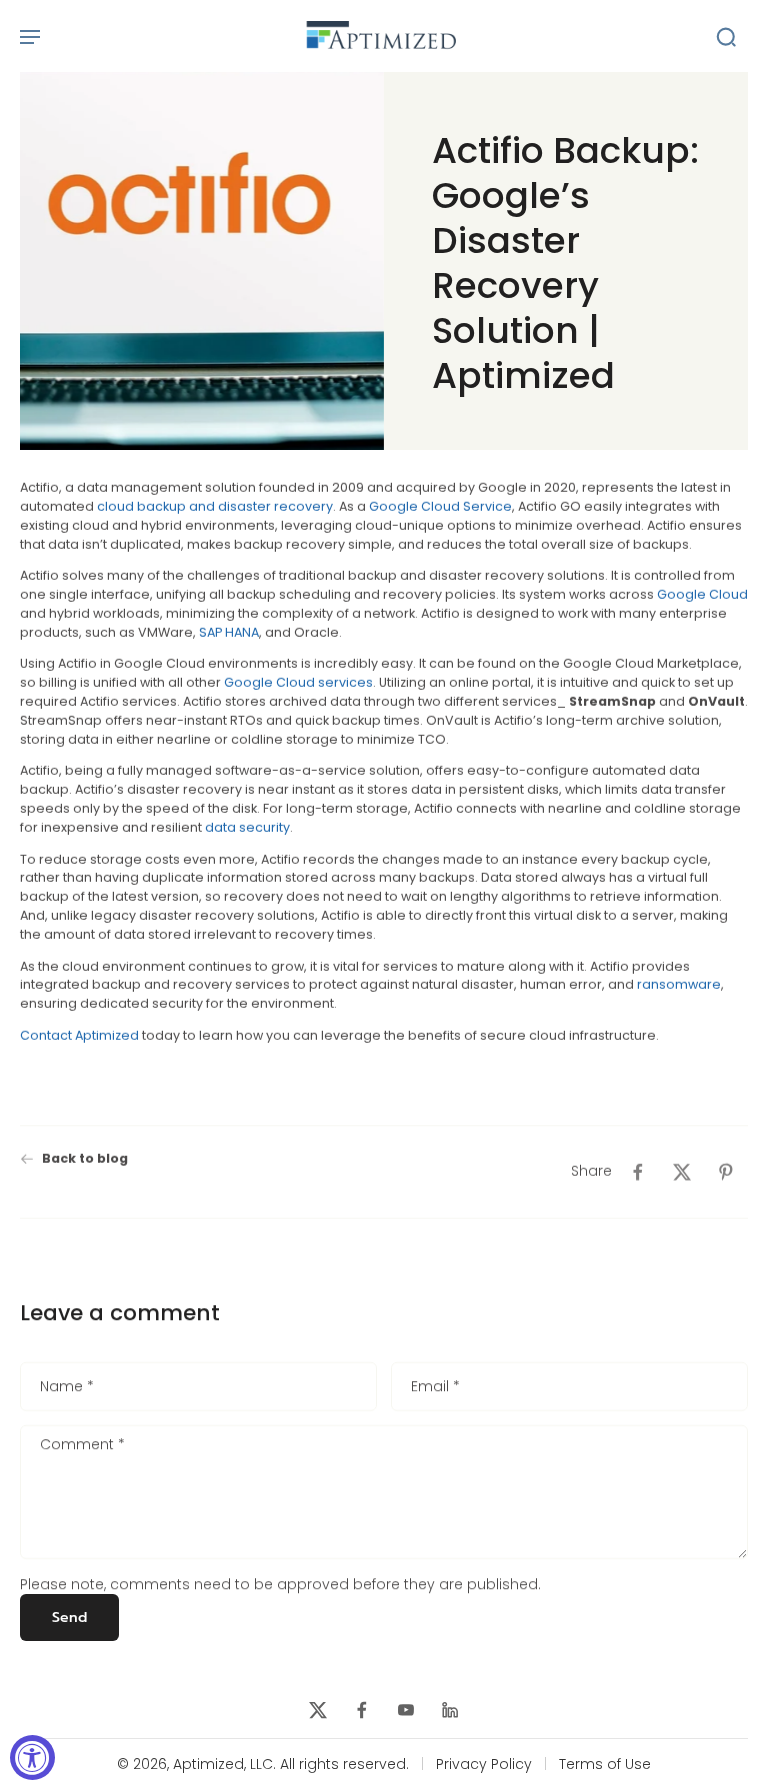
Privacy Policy (484, 1764)
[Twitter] (318, 1710)
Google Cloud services (297, 682)
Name (67, 1387)
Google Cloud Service (440, 505)
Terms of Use (605, 1764)
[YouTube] (406, 1710)
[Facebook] (362, 1710)
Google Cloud (702, 594)
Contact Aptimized (79, 1034)
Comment (82, 1446)
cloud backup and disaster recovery (213, 505)
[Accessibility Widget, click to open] (32, 1757)
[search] (726, 36)
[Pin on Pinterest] (726, 1172)
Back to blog (85, 1158)
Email (435, 1387)
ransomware (679, 984)
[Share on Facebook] (638, 1172)
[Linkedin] (450, 1710)
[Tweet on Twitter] (682, 1172)
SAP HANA (229, 631)
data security (247, 827)
